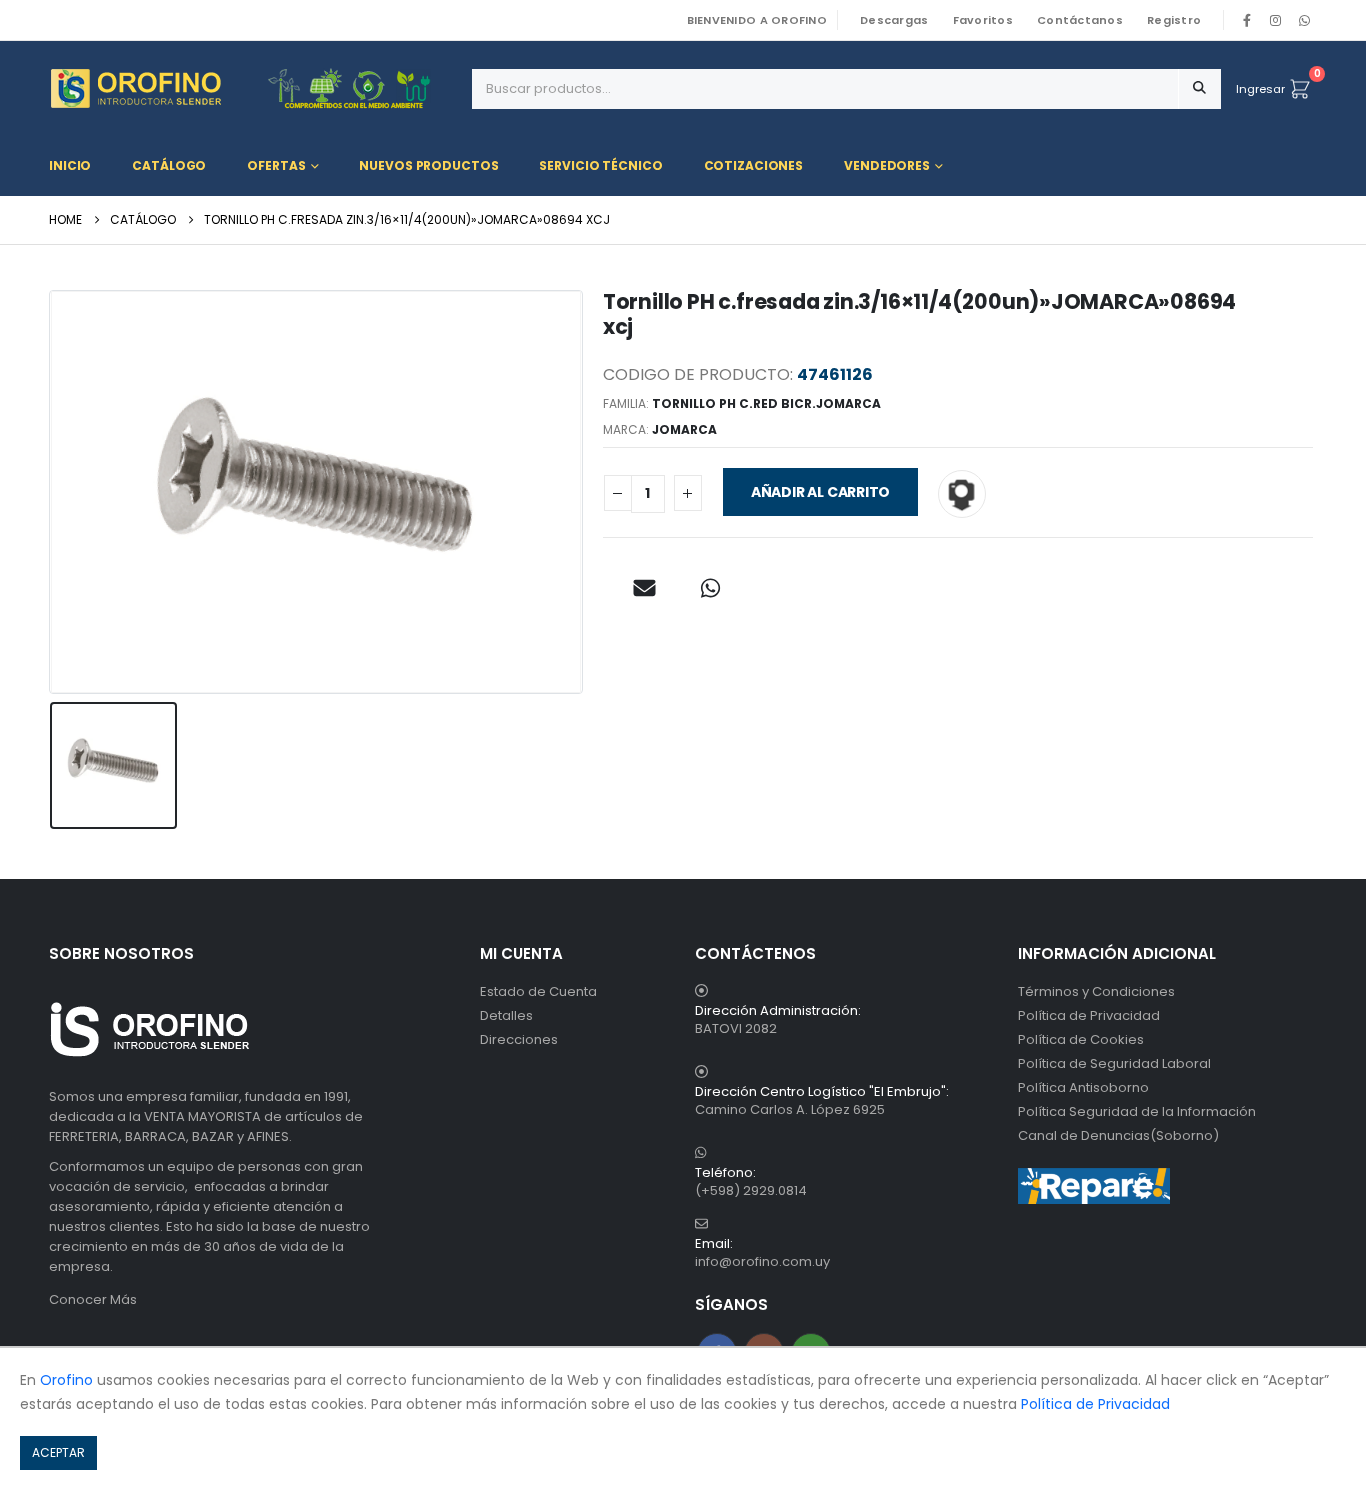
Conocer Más (93, 1299)
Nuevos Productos (428, 165)
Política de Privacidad (1089, 1015)
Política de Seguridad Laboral (1114, 1063)
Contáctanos (1080, 20)
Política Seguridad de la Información (1137, 1111)
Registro (1174, 20)
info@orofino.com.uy (762, 1261)
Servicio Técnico (600, 165)
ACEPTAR (58, 1452)
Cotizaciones (754, 165)
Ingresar (1260, 89)
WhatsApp (1304, 20)
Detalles (506, 1015)
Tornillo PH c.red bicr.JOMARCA (766, 403)
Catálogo (169, 165)
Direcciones (519, 1039)
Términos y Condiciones (1096, 991)
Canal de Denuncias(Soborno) (1118, 1135)
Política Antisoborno (1083, 1087)
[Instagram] (1276, 20)
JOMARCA (684, 429)
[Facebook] (1247, 20)
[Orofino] (253, 88)
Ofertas (276, 165)
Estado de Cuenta (538, 991)
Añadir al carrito (820, 492)
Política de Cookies (1081, 1039)
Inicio (70, 165)
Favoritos (983, 20)
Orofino (66, 1380)
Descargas (894, 20)
